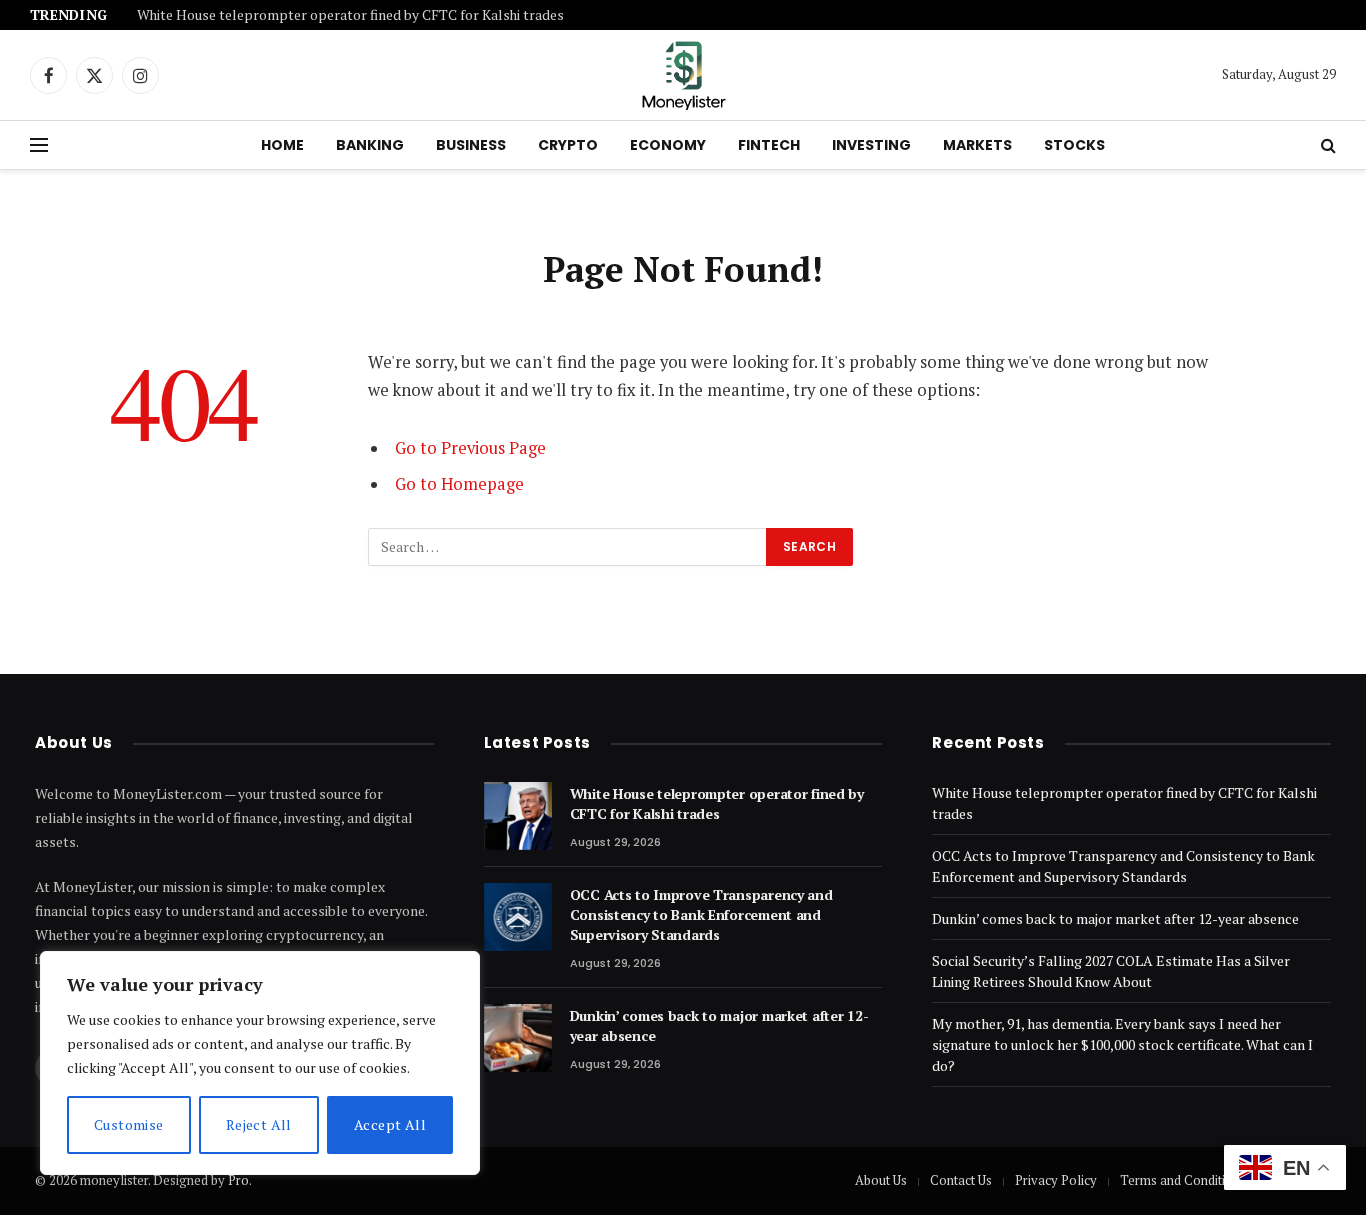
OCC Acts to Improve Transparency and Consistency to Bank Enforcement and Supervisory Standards (701, 914)
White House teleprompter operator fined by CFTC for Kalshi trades (350, 15)
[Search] (1326, 145)
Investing (871, 145)
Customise (129, 1124)
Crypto (568, 145)
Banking (370, 145)
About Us (881, 1180)
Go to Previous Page (470, 448)
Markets (977, 145)
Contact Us (961, 1180)
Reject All (259, 1124)
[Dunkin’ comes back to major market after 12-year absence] (518, 1038)
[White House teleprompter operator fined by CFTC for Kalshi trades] (518, 816)
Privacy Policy (1056, 1180)
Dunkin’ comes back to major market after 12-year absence (719, 1025)
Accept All (390, 1124)
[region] (260, 1063)
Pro (238, 1180)
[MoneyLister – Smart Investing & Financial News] (683, 75)
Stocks (1074, 145)
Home (282, 145)
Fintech (769, 145)
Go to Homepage (459, 484)
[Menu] (39, 145)
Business (471, 145)
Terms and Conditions (1183, 1180)
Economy (668, 145)
